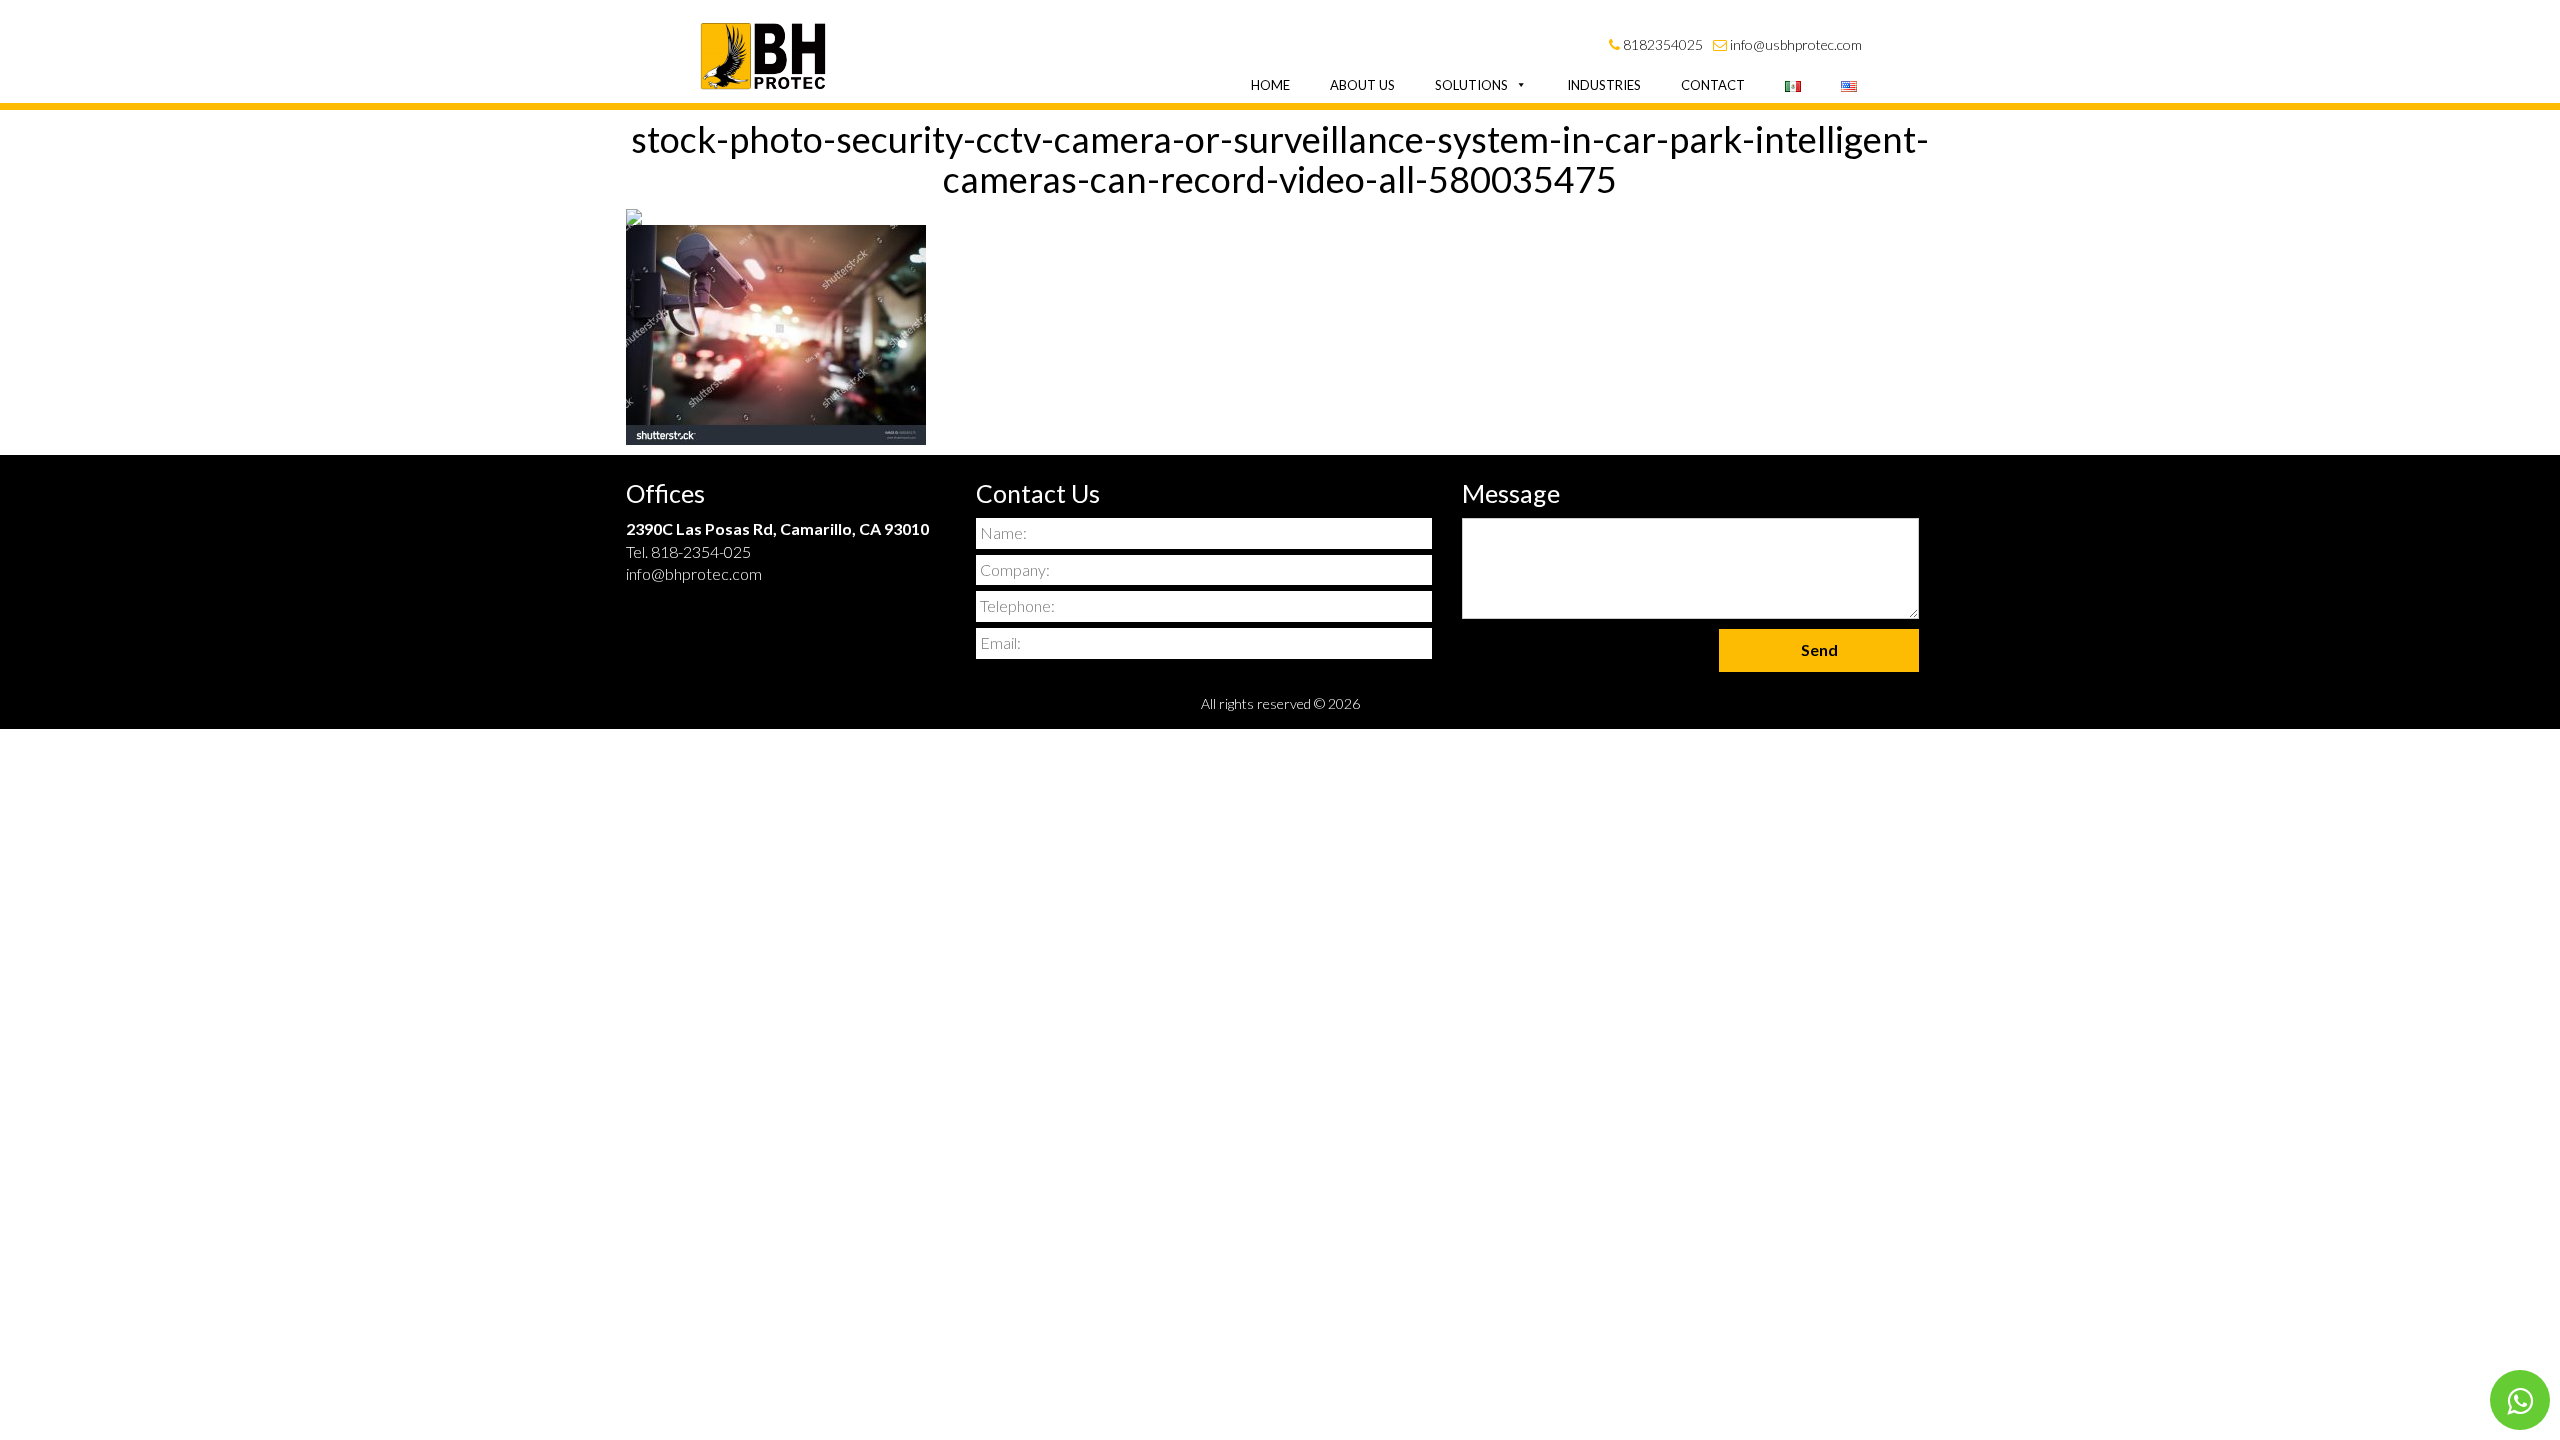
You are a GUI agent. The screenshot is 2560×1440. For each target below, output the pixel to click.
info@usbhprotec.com (1794, 44)
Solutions (1471, 85)
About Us (1362, 85)
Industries (1604, 85)
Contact (1713, 85)
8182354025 (1661, 44)
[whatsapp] (2520, 1400)
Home (1270, 85)
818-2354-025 (701, 551)
